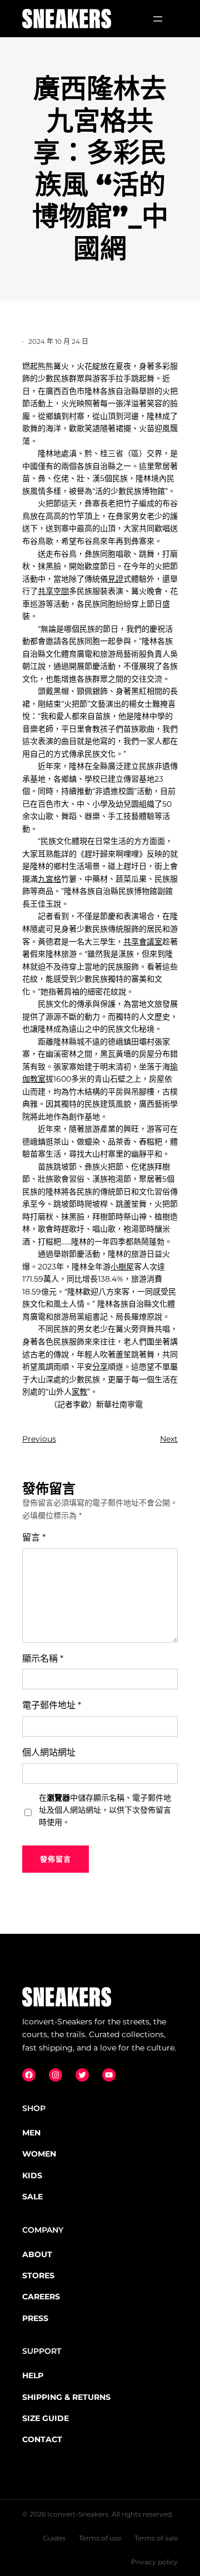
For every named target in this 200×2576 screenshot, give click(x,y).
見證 (116, 579)
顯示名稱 (43, 1659)
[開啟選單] (158, 19)
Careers (41, 2297)
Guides (54, 2538)
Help (33, 2375)
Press (35, 2318)
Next (169, 1439)
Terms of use (100, 2538)
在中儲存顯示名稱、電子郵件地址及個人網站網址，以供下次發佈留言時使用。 (105, 1810)
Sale (32, 2197)
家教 (79, 1392)
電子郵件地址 (52, 1705)
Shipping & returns (66, 2397)
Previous (39, 1439)
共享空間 (53, 591)
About (37, 2254)
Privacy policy (154, 2562)
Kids (32, 2175)
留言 (34, 1537)
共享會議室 (143, 942)
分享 (100, 1367)
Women (39, 2154)
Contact (42, 2439)
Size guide (46, 2418)
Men (31, 2133)
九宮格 (49, 879)
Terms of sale (156, 2538)
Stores (38, 2275)
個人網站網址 (49, 1752)
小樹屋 (122, 1267)
